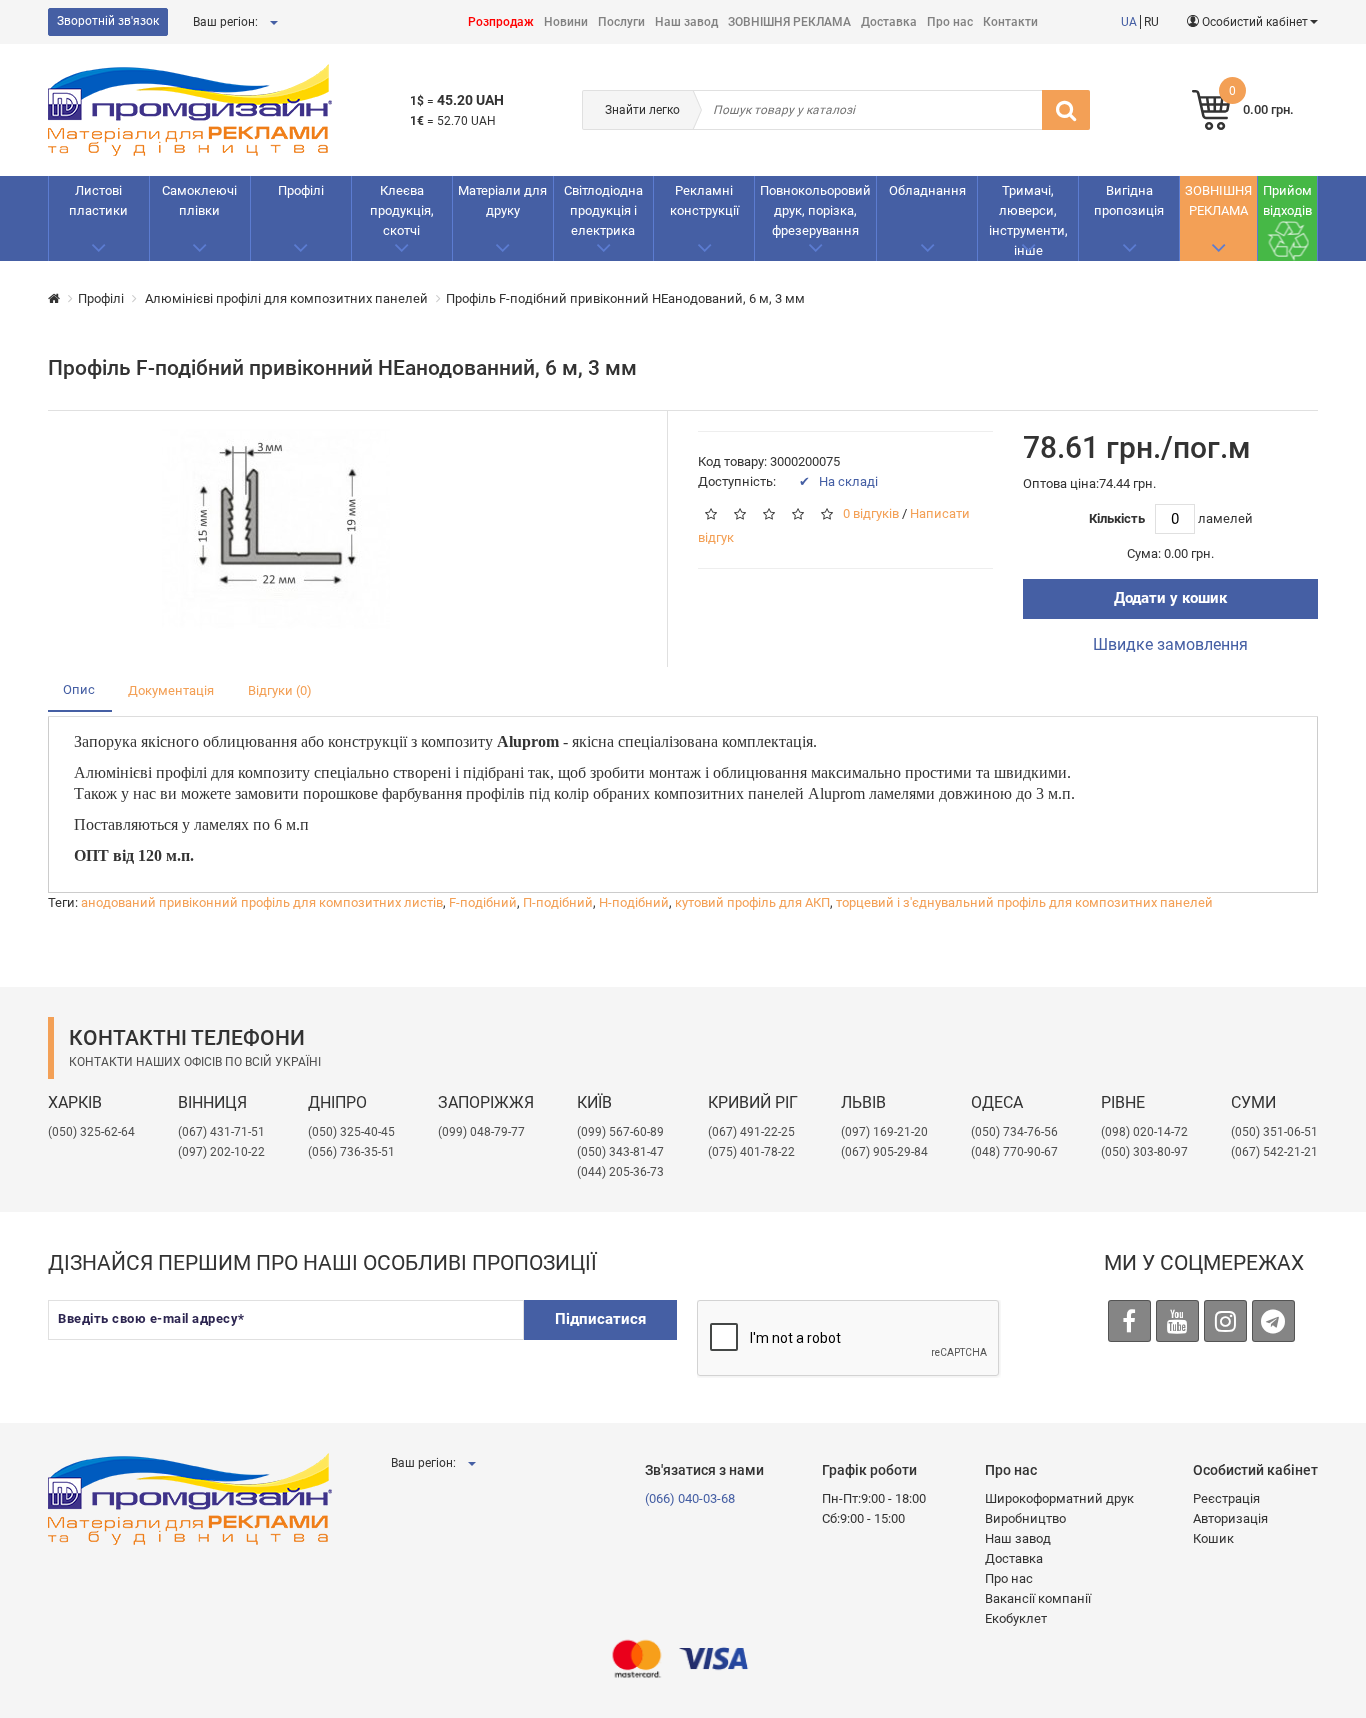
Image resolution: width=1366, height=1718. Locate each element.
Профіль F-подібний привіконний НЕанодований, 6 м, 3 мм (625, 298)
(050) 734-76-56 (1014, 1132)
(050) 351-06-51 (1274, 1132)
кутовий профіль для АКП (752, 902)
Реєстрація (1226, 1498)
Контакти (1010, 22)
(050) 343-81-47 (620, 1152)
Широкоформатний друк (1059, 1498)
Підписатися (600, 1319)
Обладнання (927, 190)
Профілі (301, 190)
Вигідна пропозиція (1129, 200)
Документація (171, 690)
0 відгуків (871, 514)
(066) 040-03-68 (690, 1498)
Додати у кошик (1170, 598)
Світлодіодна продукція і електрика (603, 210)
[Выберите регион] (273, 22)
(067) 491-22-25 (751, 1132)
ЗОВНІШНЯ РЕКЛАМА (789, 22)
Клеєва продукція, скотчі (402, 210)
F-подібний (483, 902)
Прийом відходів (1287, 200)
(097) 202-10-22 (221, 1152)
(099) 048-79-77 (481, 1132)
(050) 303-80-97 (1144, 1152)
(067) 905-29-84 (884, 1152)
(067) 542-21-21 (1274, 1152)
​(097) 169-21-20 (884, 1132)
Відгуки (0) (280, 690)
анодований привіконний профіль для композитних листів (262, 902)
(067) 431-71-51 (221, 1132)
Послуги (621, 22)
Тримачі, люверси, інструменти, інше (1028, 220)
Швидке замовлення (1170, 644)
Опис (79, 689)
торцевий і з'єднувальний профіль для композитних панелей (1024, 902)
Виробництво (1025, 1518)
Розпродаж (501, 22)
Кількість (1117, 518)
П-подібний (558, 902)
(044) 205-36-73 (620, 1172)
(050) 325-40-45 (351, 1132)
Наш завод (686, 22)
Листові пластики (98, 200)
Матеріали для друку (502, 200)
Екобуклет (1016, 1618)
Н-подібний (634, 902)
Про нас (950, 22)
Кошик (1213, 1538)
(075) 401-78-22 (751, 1152)
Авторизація (1230, 1518)
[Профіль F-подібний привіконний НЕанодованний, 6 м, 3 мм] (276, 529)
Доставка (889, 22)
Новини (566, 22)
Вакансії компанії (1038, 1598)
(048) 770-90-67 (1014, 1152)
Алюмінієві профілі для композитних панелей (285, 298)
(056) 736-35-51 (351, 1152)
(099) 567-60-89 (620, 1132)
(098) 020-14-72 (1144, 1132)
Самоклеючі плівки (199, 200)
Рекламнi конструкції (704, 200)
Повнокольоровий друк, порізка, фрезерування (815, 210)
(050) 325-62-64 (91, 1132)
